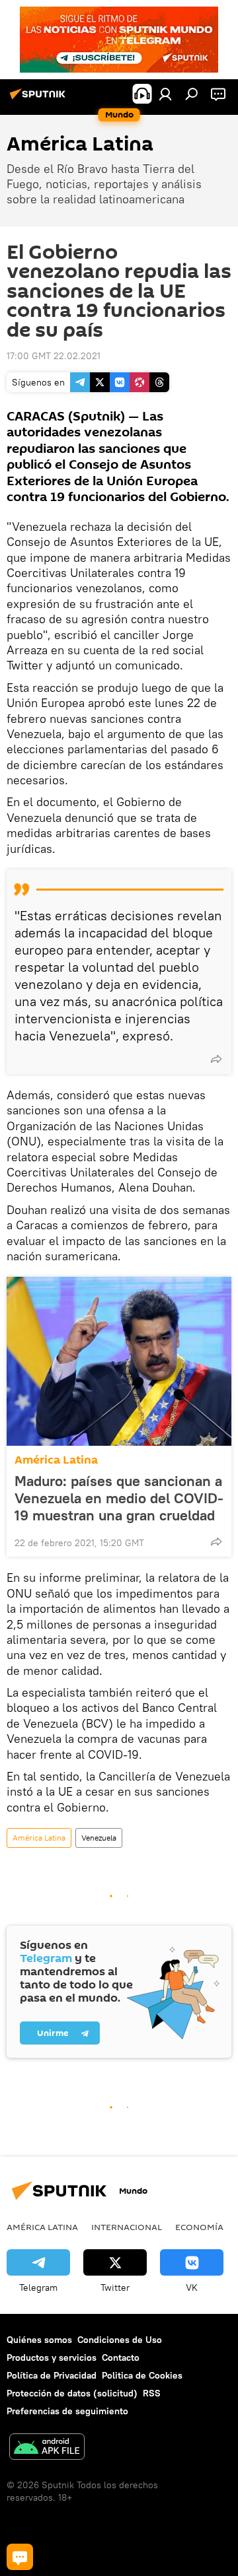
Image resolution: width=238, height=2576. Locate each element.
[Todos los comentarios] (20, 2557)
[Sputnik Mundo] (40, 99)
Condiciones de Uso (120, 2340)
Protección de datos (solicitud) (72, 2393)
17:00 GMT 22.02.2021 (54, 356)
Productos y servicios (52, 2357)
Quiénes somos (39, 2340)
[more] (216, 1059)
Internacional (127, 2227)
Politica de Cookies (142, 2375)
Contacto (121, 2357)
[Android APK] (47, 2448)
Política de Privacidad (52, 2375)
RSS (152, 2393)
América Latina (56, 1460)
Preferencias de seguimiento (67, 2411)
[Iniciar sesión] (165, 94)
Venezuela (99, 1838)
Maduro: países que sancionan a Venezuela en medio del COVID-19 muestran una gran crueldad (119, 1498)
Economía (199, 2227)
